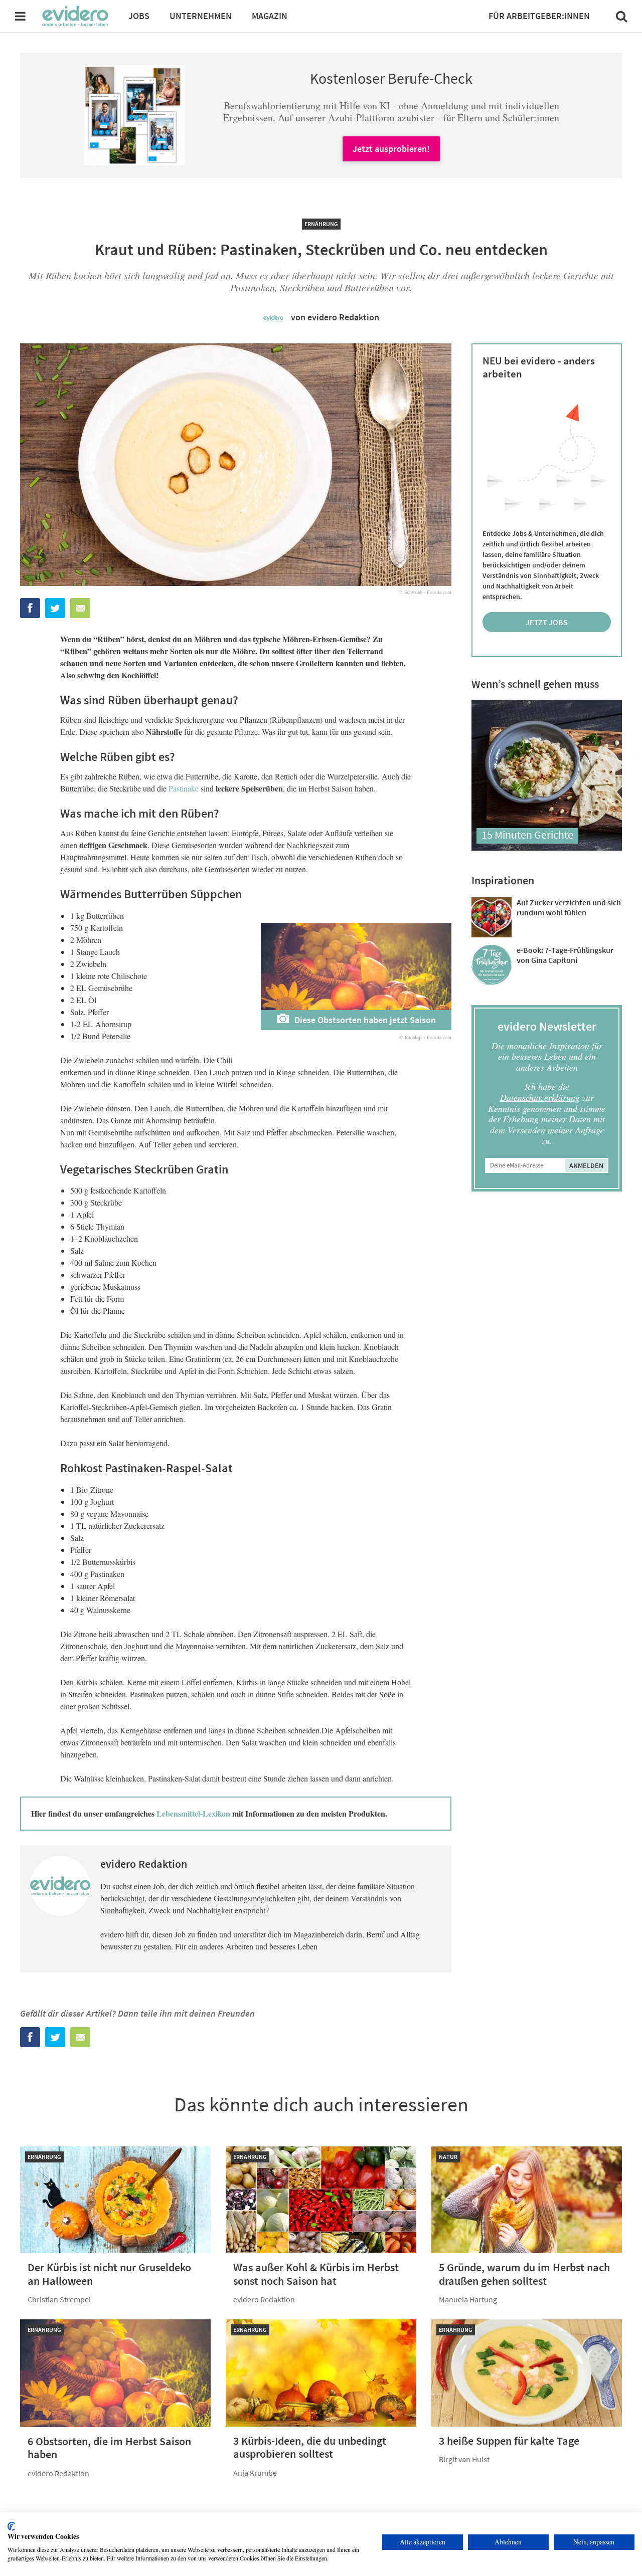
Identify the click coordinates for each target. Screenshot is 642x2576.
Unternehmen (201, 16)
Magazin (270, 16)
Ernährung (321, 224)
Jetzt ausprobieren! (391, 149)
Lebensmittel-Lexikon (193, 1813)
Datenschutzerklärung (540, 1097)
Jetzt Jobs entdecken (547, 625)
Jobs (139, 16)
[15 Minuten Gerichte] (547, 847)
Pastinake (184, 788)
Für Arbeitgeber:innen (539, 16)
